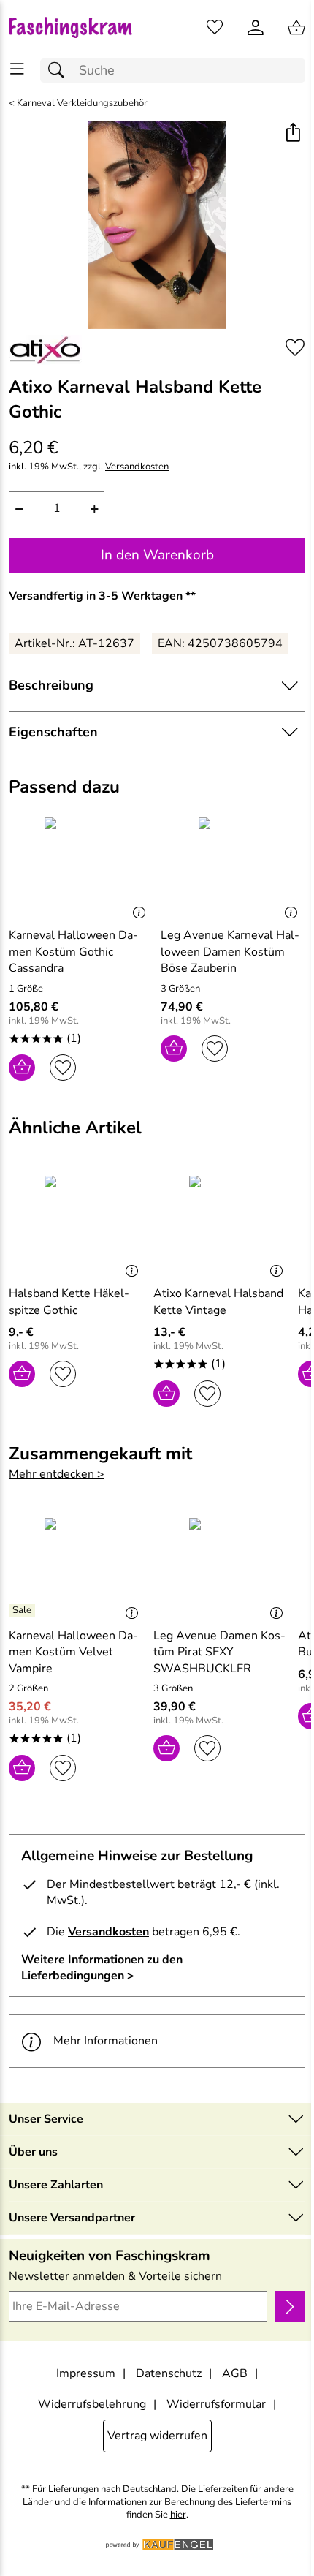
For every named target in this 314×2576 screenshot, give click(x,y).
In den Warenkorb (157, 555)
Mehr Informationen (106, 2041)
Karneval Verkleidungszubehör (82, 103)
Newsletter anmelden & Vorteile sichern (115, 2276)
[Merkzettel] (215, 28)
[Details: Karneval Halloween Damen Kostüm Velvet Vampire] (24, 1610)
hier (178, 2515)
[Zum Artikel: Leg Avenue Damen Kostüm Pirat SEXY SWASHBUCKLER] (222, 1567)
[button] (292, 134)
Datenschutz (169, 2373)
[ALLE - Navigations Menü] (17, 69)
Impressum (86, 2373)
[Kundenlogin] (256, 28)
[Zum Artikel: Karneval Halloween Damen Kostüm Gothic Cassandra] (81, 866)
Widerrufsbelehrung (92, 2404)
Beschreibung (51, 685)
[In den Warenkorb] (22, 1068)
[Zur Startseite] (78, 28)
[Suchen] (60, 71)
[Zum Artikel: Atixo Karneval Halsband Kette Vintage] (222, 1225)
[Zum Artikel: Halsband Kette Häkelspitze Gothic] (77, 1225)
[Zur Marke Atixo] (45, 350)
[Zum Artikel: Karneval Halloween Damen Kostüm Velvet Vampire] (77, 1567)
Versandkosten (137, 467)
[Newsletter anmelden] (290, 2306)
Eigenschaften (53, 732)
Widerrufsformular (216, 2404)
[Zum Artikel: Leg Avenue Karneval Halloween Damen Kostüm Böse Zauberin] (233, 866)
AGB (235, 2373)
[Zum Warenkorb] (296, 28)
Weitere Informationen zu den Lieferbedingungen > (102, 1968)
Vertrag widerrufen (157, 2436)
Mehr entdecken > (57, 1474)
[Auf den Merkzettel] (295, 348)
